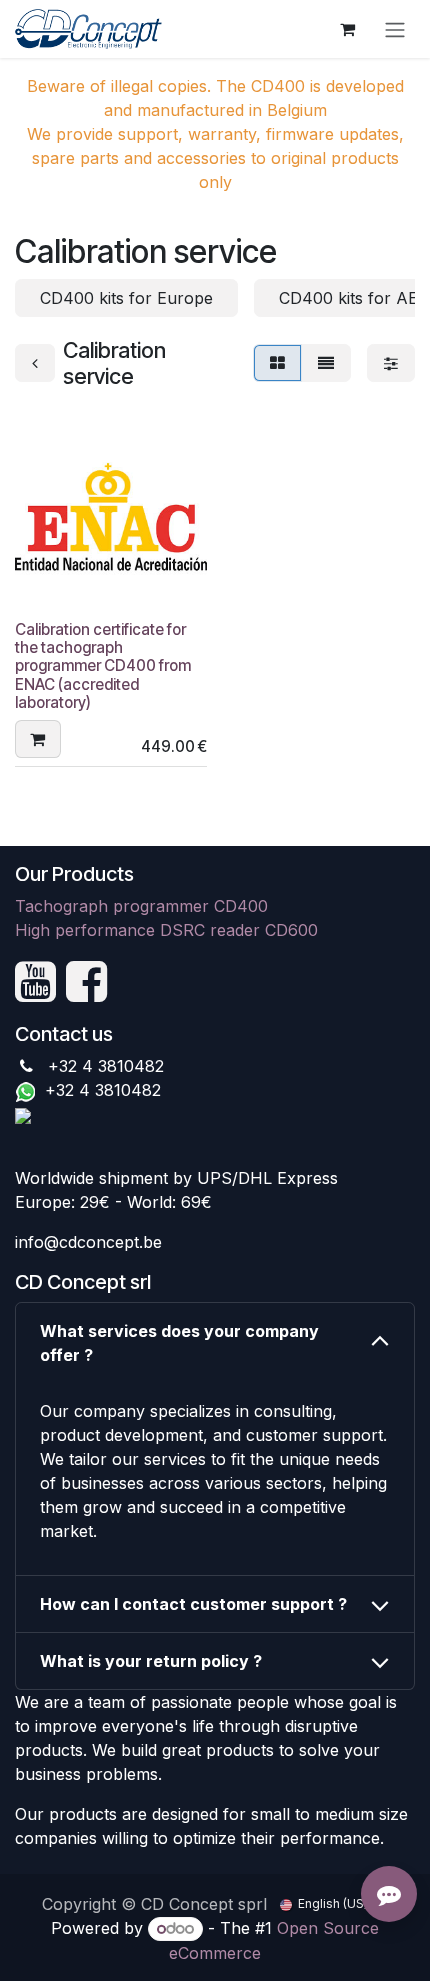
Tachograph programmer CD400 (141, 906)
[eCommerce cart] (347, 29)
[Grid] (277, 363)
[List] (326, 363)
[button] (38, 739)
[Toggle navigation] (395, 29)
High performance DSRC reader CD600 (166, 930)
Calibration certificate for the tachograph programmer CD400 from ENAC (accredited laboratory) (103, 666)
